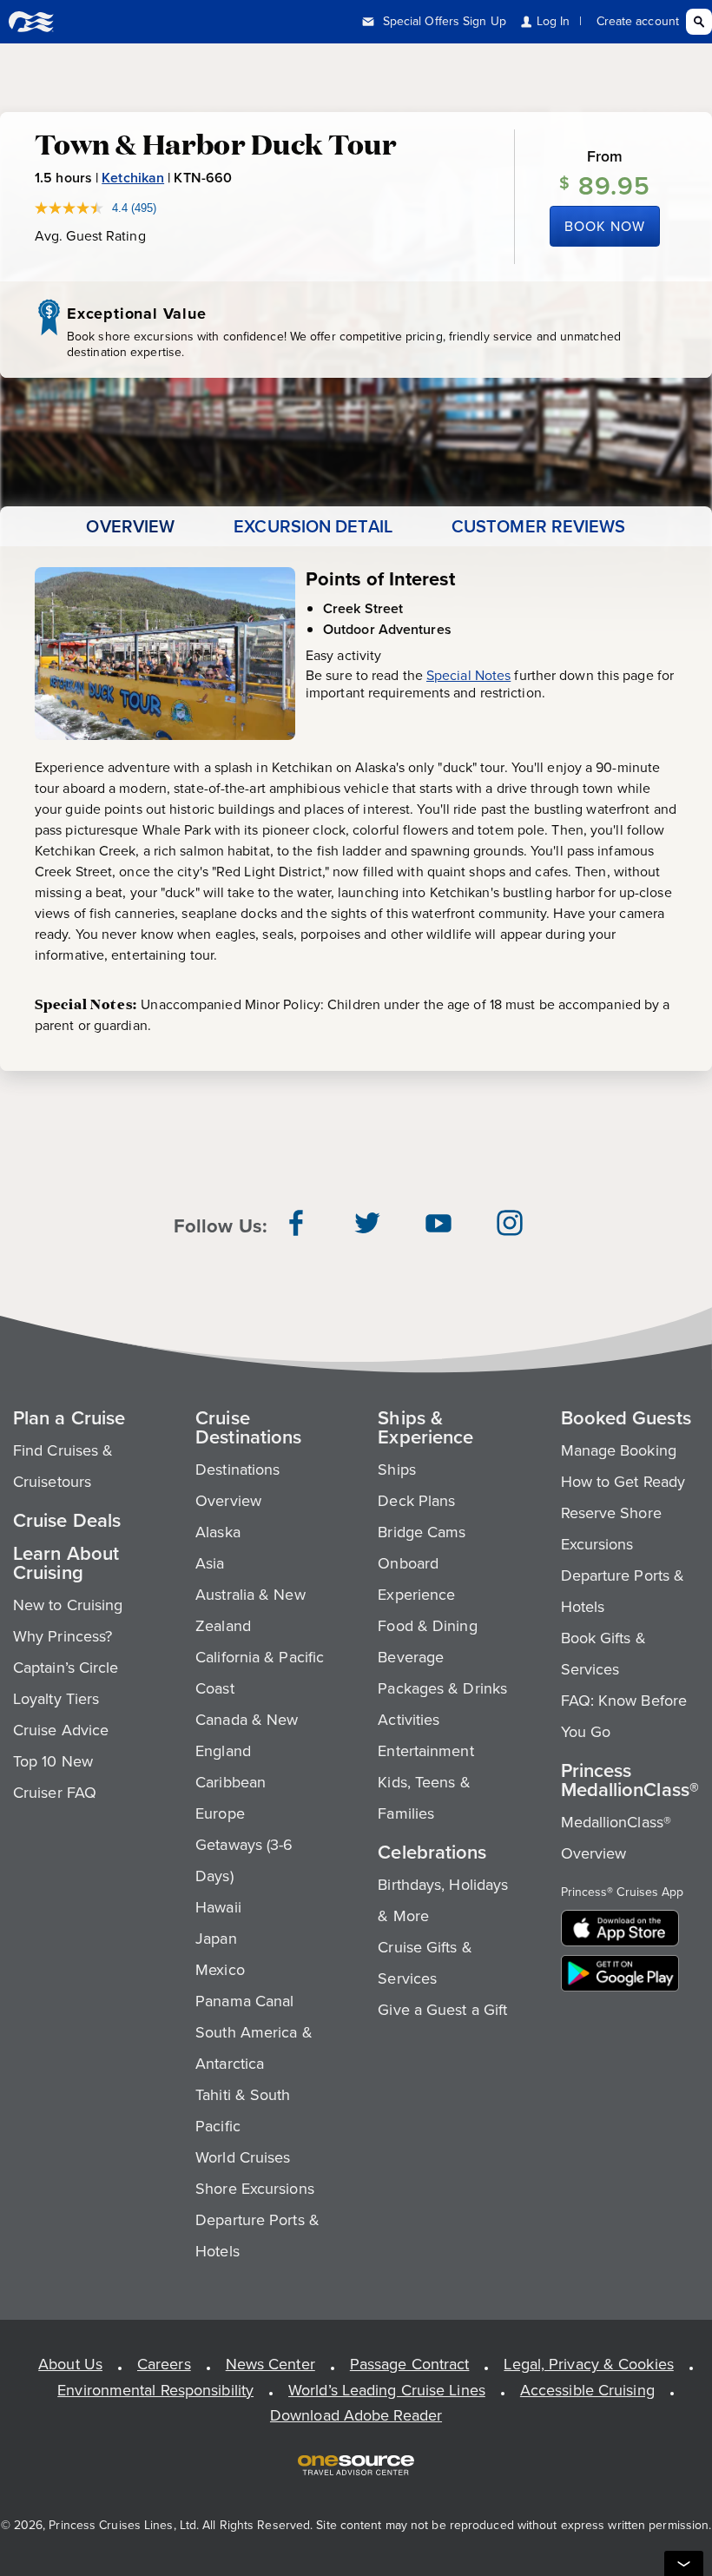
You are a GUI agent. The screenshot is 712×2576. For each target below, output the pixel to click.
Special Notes (468, 675)
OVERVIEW (130, 526)
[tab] (130, 526)
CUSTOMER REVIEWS (539, 526)
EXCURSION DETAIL (313, 526)
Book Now (605, 226)
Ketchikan (133, 178)
